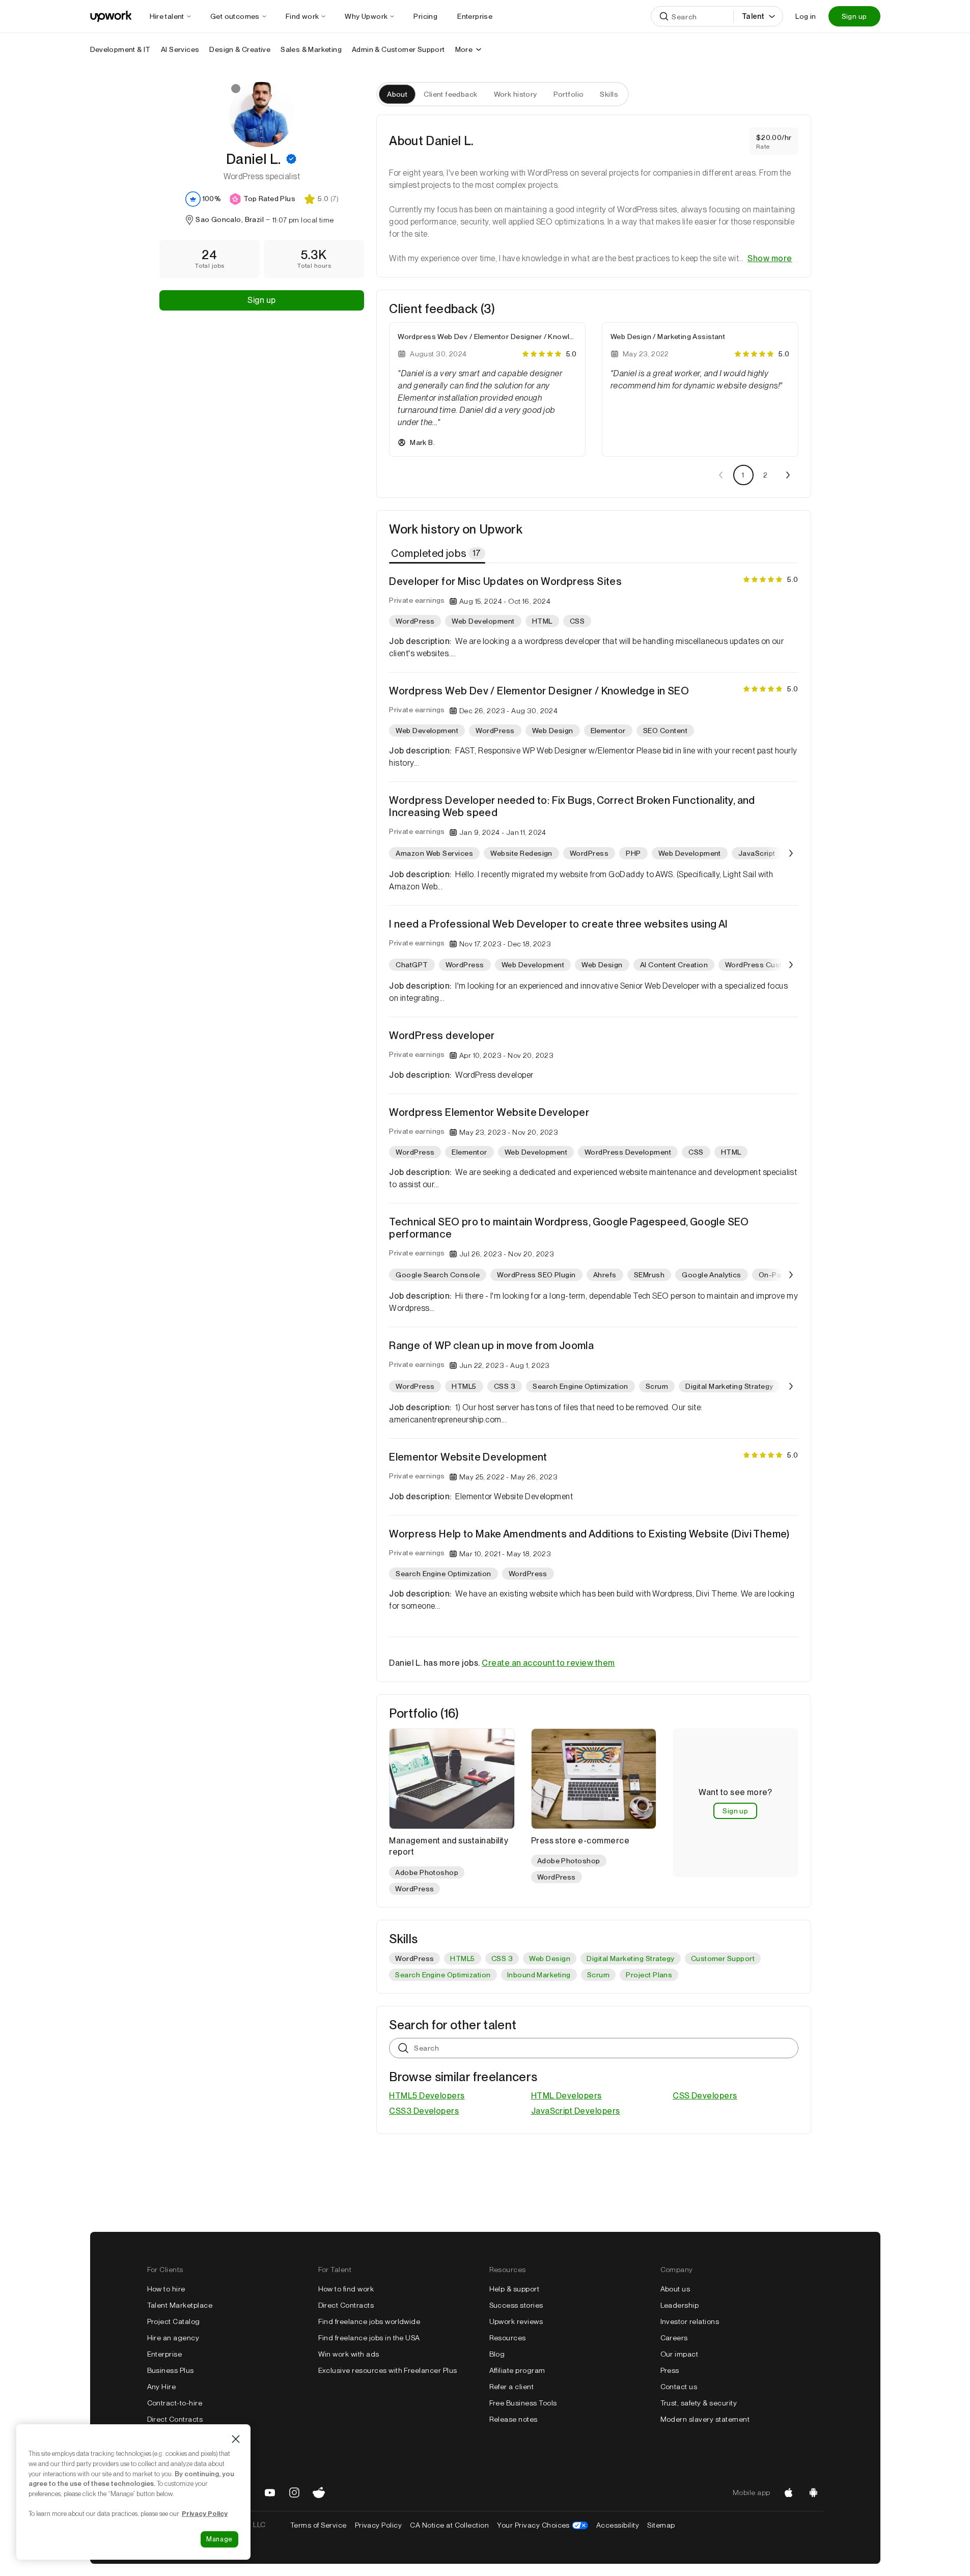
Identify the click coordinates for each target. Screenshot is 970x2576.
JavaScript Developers (576, 2111)
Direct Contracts (175, 2419)
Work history (516, 94)
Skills (609, 94)
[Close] (236, 2439)
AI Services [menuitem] (180, 49)
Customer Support (723, 1958)
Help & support (515, 2289)
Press (670, 2370)
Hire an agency (173, 2338)
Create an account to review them (548, 1663)
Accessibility (618, 2525)
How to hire (166, 2289)
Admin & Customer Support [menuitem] (398, 49)
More (464, 49)
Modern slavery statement (705, 2419)
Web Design (550, 1958)
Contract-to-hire (175, 2403)
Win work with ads (349, 2354)
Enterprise (165, 2354)
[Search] (664, 16)
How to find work (346, 2289)
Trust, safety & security (699, 2403)
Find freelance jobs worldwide (369, 2321)
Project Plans (649, 1975)
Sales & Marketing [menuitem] (311, 49)
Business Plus (171, 2370)
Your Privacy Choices (543, 2525)
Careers (674, 2338)
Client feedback (450, 94)
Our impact (680, 2354)
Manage (219, 2539)
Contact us (679, 2387)
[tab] (438, 553)
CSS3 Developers (424, 2111)
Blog (497, 2354)
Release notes (514, 2419)
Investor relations (690, 2321)
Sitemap (661, 2525)
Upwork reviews (516, 2321)
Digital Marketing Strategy (630, 1958)
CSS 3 (502, 1958)
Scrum (598, 1975)
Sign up (854, 16)
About (397, 94)
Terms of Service (318, 2525)
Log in (806, 16)
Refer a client (512, 2387)
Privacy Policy (379, 2525)
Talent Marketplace (180, 2305)
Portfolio (569, 94)
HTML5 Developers (427, 2096)
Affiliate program (517, 2370)
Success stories (516, 2305)
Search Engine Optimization (443, 1975)
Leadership (680, 2305)
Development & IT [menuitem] (120, 49)
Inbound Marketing (539, 1975)
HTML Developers (566, 2096)
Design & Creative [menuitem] (240, 49)
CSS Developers (705, 2096)
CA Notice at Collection (449, 2525)
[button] (291, 159)
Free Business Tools (523, 2403)
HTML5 (462, 1958)
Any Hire (162, 2387)
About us (675, 2289)
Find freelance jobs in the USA (369, 2338)
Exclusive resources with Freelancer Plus (388, 2370)
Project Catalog (174, 2321)
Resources (508, 2338)
